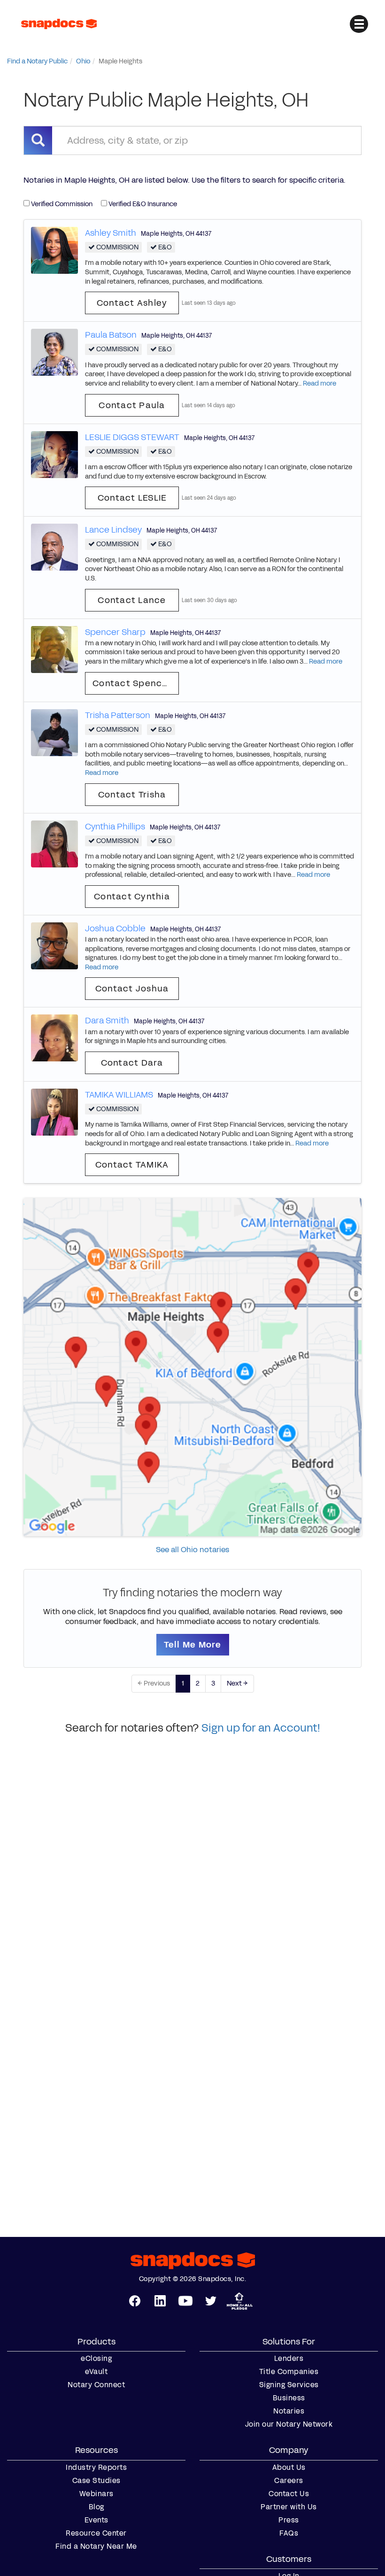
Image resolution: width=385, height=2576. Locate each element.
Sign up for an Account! (261, 1728)
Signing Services (289, 2385)
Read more (320, 383)
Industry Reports (96, 2468)
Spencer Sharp (115, 632)
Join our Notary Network (289, 2424)
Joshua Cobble (115, 928)
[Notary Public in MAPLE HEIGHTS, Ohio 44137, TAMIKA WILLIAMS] (54, 1111)
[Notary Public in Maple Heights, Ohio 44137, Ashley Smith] (54, 250)
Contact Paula (132, 405)
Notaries (289, 2411)
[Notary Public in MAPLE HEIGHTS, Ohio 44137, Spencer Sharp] (54, 649)
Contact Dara (132, 1063)
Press (289, 2520)
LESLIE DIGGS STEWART (132, 437)
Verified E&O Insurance (142, 204)
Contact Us (289, 2494)
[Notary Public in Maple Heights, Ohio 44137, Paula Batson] (54, 352)
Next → (237, 1683)
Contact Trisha (132, 795)
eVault (96, 2372)
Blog (96, 2507)
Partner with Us (289, 2507)
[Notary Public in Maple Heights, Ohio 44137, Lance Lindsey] (54, 547)
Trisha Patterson (118, 715)
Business (289, 2398)
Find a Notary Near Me (96, 2546)
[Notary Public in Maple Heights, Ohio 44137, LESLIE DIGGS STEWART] (54, 454)
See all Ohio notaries (192, 1550)
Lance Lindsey (113, 530)
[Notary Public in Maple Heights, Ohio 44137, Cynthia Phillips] (54, 843)
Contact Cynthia (132, 897)
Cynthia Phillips (115, 827)
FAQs (289, 2533)
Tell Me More (193, 1645)
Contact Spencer (132, 683)
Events (96, 2520)
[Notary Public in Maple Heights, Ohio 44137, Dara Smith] (54, 1038)
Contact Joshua (132, 989)
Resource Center (96, 2533)
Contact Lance (132, 600)
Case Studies (96, 2481)
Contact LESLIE (132, 498)
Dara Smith (107, 1021)
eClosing (96, 2359)
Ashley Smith (111, 233)
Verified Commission (61, 204)
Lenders (289, 2359)
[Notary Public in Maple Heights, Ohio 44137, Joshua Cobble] (54, 945)
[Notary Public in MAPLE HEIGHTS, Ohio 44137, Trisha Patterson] (54, 732)
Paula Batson (111, 335)
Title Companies (289, 2372)
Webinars (96, 2494)
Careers (289, 2481)
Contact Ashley (132, 303)
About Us (289, 2468)
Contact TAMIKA (132, 1165)
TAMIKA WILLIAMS (119, 1095)
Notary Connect (96, 2385)
